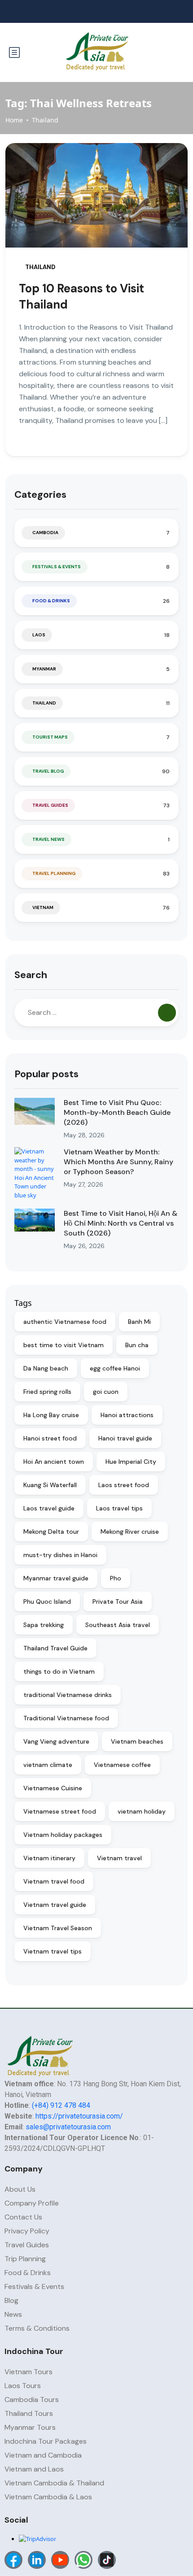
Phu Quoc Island (47, 1601)
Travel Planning (54, 873)
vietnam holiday (142, 1811)
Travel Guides (50, 805)
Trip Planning (25, 2259)
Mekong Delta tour (51, 1532)
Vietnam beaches (137, 1741)
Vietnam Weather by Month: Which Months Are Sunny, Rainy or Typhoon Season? (118, 1162)
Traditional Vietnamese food (66, 1718)
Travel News (48, 839)
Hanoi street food (50, 1438)
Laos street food (124, 1485)
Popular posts (46, 1074)
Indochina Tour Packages (46, 2441)
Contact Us (23, 2217)
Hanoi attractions (127, 1415)
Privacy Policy (27, 2231)
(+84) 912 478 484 (61, 2105)
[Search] (167, 1013)
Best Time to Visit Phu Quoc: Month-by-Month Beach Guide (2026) (117, 1112)
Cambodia (45, 533)
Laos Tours (23, 2386)
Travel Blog (48, 771)
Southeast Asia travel (118, 1625)
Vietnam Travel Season (58, 1928)
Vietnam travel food (54, 1881)
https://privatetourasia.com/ (79, 2116)
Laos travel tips (119, 1508)
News (13, 2314)
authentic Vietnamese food (65, 1322)
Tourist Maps (50, 737)
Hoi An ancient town (54, 1462)
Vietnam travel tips (53, 1951)
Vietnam (43, 907)
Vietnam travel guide (55, 1905)
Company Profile (32, 2203)
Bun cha (137, 1345)
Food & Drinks (51, 601)
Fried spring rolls (47, 1392)
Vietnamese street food (60, 1811)
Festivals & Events (57, 567)
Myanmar (44, 669)
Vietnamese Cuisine (53, 1788)
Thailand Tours (29, 2413)
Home (14, 120)
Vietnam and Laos (34, 2469)
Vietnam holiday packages (63, 1835)
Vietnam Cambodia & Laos (48, 2497)
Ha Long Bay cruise (51, 1415)
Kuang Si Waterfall (50, 1485)
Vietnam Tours (29, 2372)
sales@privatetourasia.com (68, 2127)
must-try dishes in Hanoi (60, 1555)
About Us (20, 2189)
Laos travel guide (49, 1508)
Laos (39, 635)
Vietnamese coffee (122, 1765)
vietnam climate (48, 1765)
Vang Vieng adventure (56, 1741)
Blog (11, 2300)
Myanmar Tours (30, 2427)
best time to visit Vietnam (64, 1345)
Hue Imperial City (131, 1462)
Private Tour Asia (118, 1601)
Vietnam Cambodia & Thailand (54, 2483)
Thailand (45, 120)
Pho (116, 1578)
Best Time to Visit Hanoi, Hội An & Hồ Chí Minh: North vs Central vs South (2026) (121, 1223)
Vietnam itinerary (49, 1858)
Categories (40, 494)
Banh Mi (139, 1322)
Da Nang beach (46, 1368)
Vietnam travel (119, 1858)
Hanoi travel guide (125, 1438)
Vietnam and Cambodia (43, 2455)
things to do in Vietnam (59, 1671)
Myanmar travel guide (56, 1578)
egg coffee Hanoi (115, 1368)
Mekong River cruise (130, 1532)
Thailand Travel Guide (55, 1648)
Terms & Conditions (37, 2328)
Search (31, 975)
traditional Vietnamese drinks (68, 1695)
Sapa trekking (44, 1625)
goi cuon (106, 1392)
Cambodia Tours (32, 2400)
